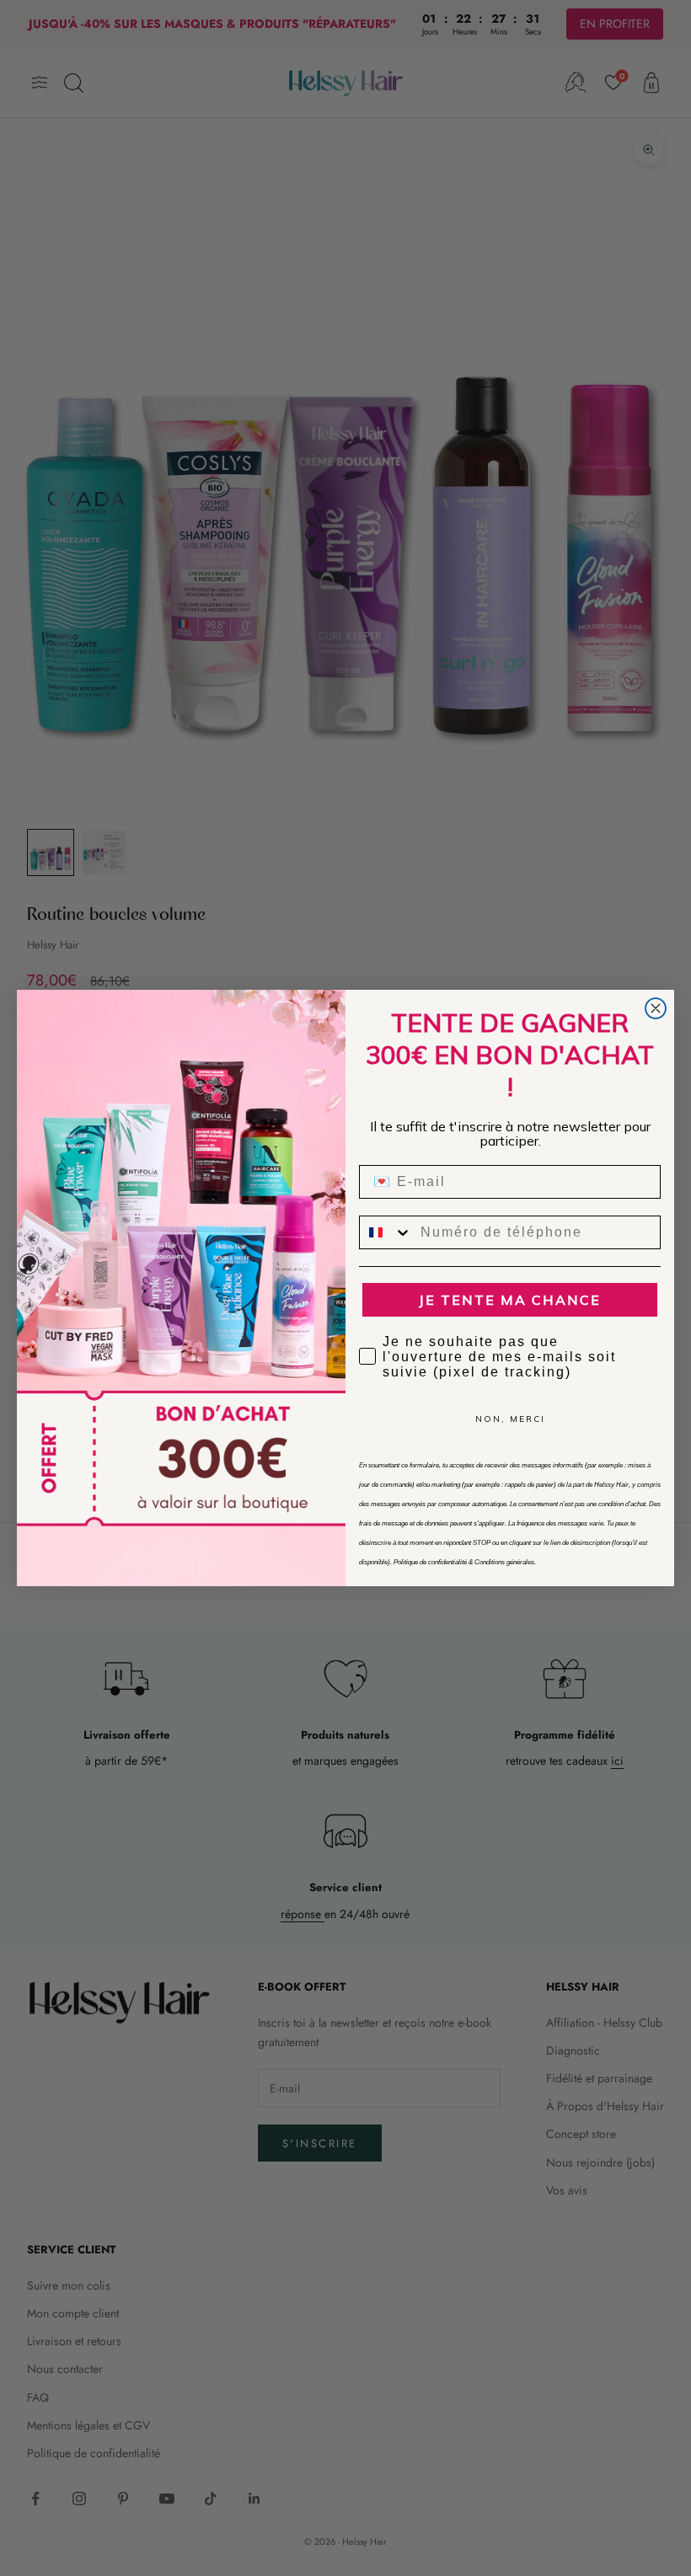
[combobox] (386, 1232)
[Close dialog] (656, 1008)
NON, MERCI (510, 1419)
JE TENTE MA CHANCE (510, 1300)
